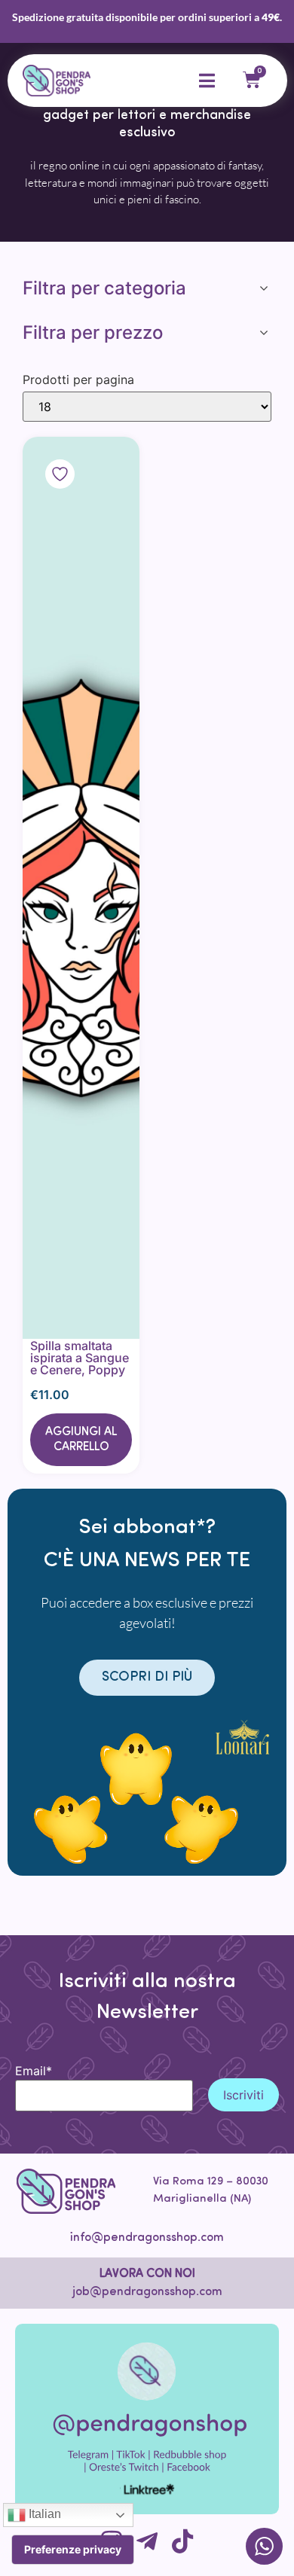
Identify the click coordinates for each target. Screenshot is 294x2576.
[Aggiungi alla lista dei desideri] (81, 887)
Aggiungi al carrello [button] (81, 1440)
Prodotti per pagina (78, 380)
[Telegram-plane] (147, 2541)
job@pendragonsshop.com (147, 2292)
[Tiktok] (182, 2541)
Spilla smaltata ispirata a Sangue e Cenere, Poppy (80, 1358)
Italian (43, 2514)
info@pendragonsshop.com (147, 2238)
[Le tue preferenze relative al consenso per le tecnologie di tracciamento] (73, 2550)
